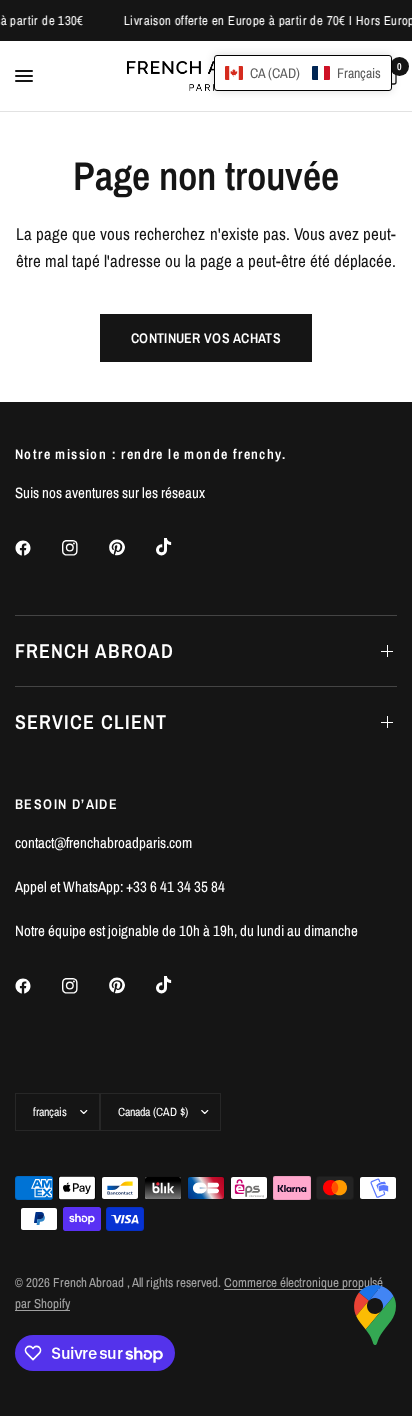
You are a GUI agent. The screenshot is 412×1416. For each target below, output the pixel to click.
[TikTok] (178, 547)
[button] (303, 73)
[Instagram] (84, 548)
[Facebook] (37, 548)
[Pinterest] (131, 548)
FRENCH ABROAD (94, 650)
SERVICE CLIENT (91, 721)
